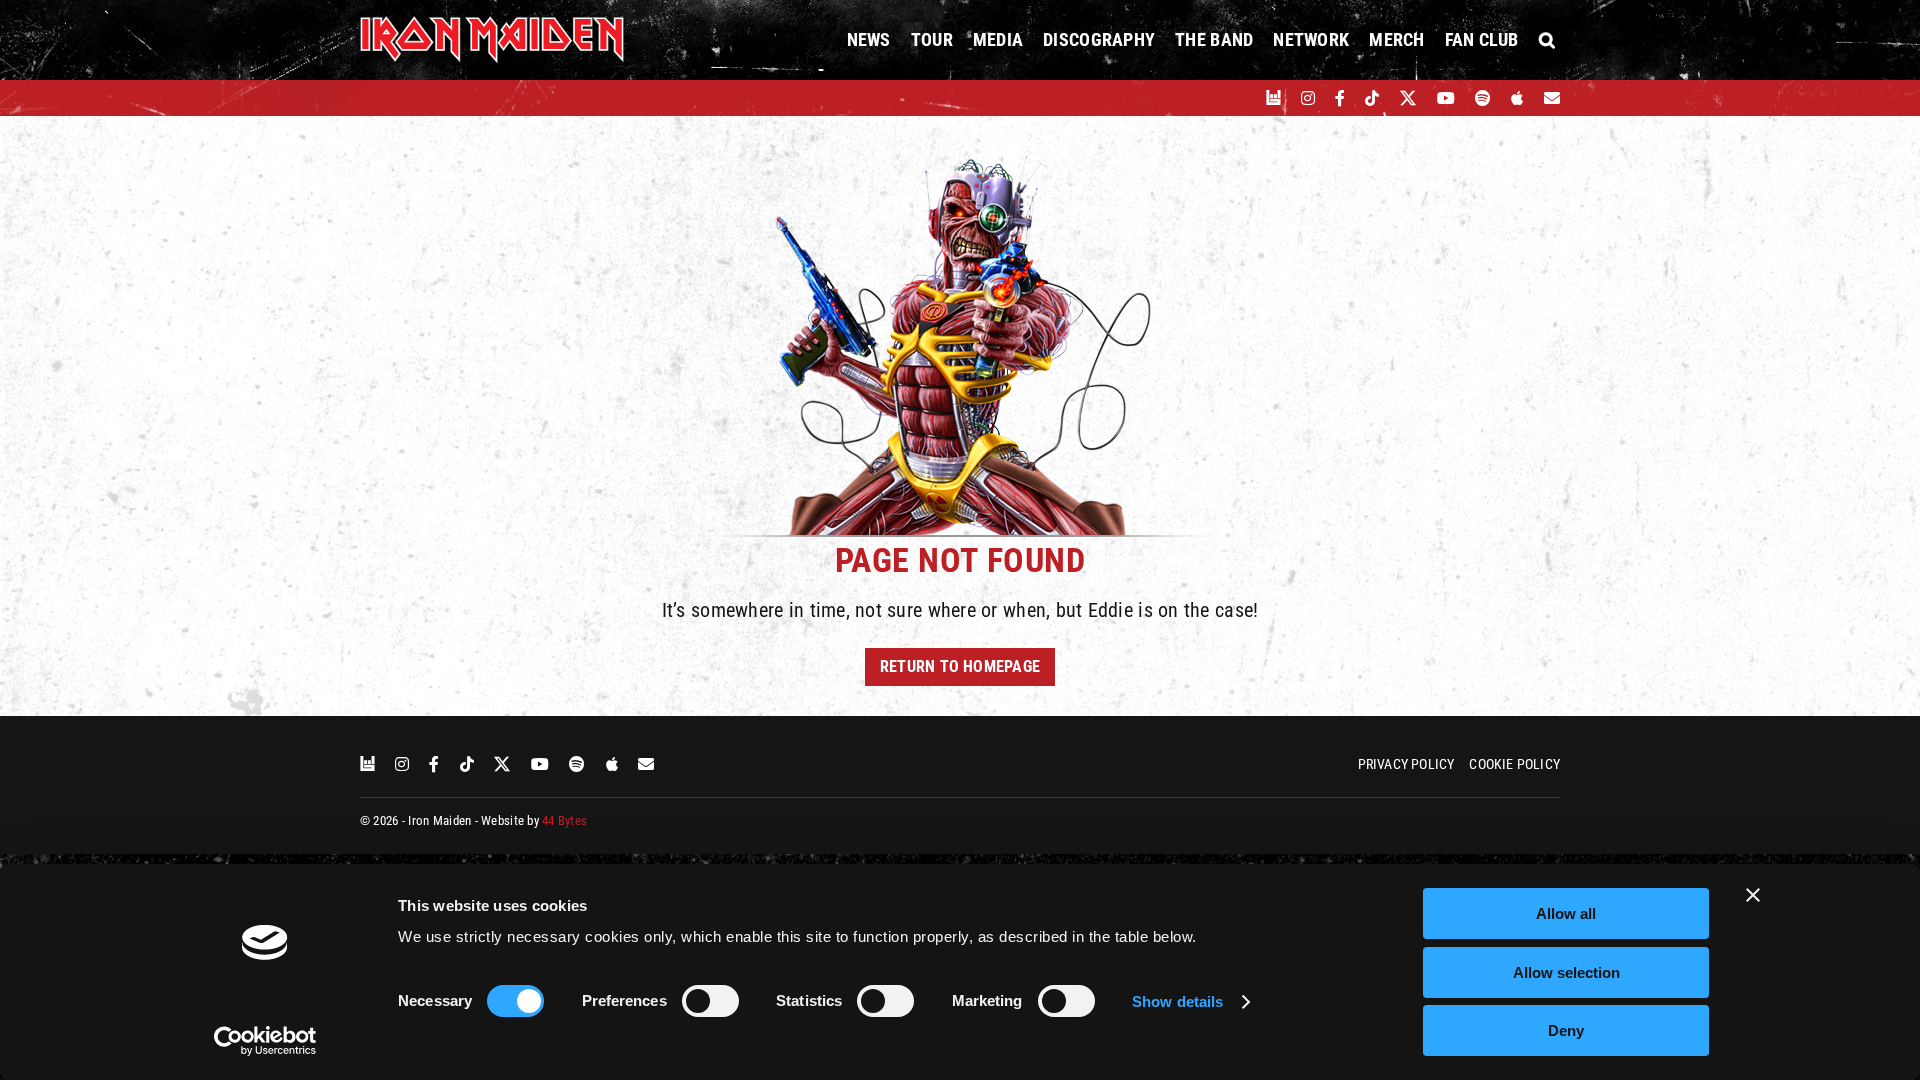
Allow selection (1566, 972)
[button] (1547, 40)
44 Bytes (564, 820)
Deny (1566, 1030)
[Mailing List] (1552, 98)
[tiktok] (1372, 98)
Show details (1177, 1001)
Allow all (1566, 913)
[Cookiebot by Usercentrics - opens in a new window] (265, 1041)
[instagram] (1308, 98)
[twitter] (1408, 98)
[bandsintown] (1273, 98)
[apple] (1517, 98)
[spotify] (1483, 98)
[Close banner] (1753, 895)
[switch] (710, 1001)
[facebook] (1340, 98)
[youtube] (1446, 98)
